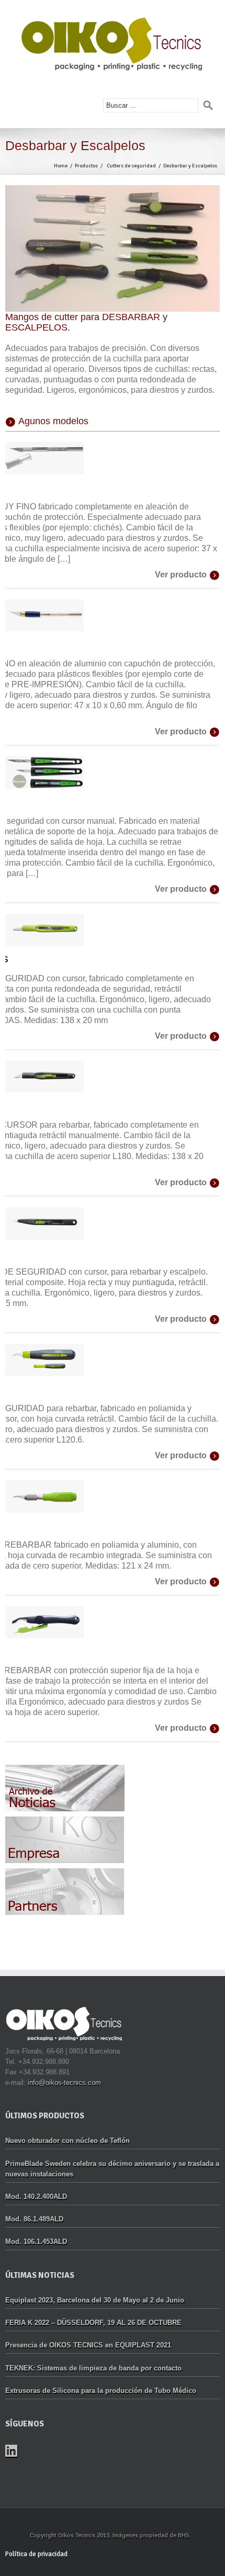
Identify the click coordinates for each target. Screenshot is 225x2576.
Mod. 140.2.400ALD (36, 2197)
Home (61, 166)
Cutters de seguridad (131, 166)
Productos (86, 166)
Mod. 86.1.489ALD (34, 2219)
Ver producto (181, 575)
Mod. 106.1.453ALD (36, 2242)
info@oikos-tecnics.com (64, 2083)
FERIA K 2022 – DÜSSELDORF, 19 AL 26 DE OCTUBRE (93, 2323)
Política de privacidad (36, 2554)
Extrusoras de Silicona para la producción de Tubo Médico (101, 2391)
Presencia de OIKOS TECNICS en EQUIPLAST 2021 (88, 2345)
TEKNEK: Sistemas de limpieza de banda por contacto (93, 2368)
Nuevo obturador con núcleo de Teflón (67, 2141)
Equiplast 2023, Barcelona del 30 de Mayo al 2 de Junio (95, 2300)
